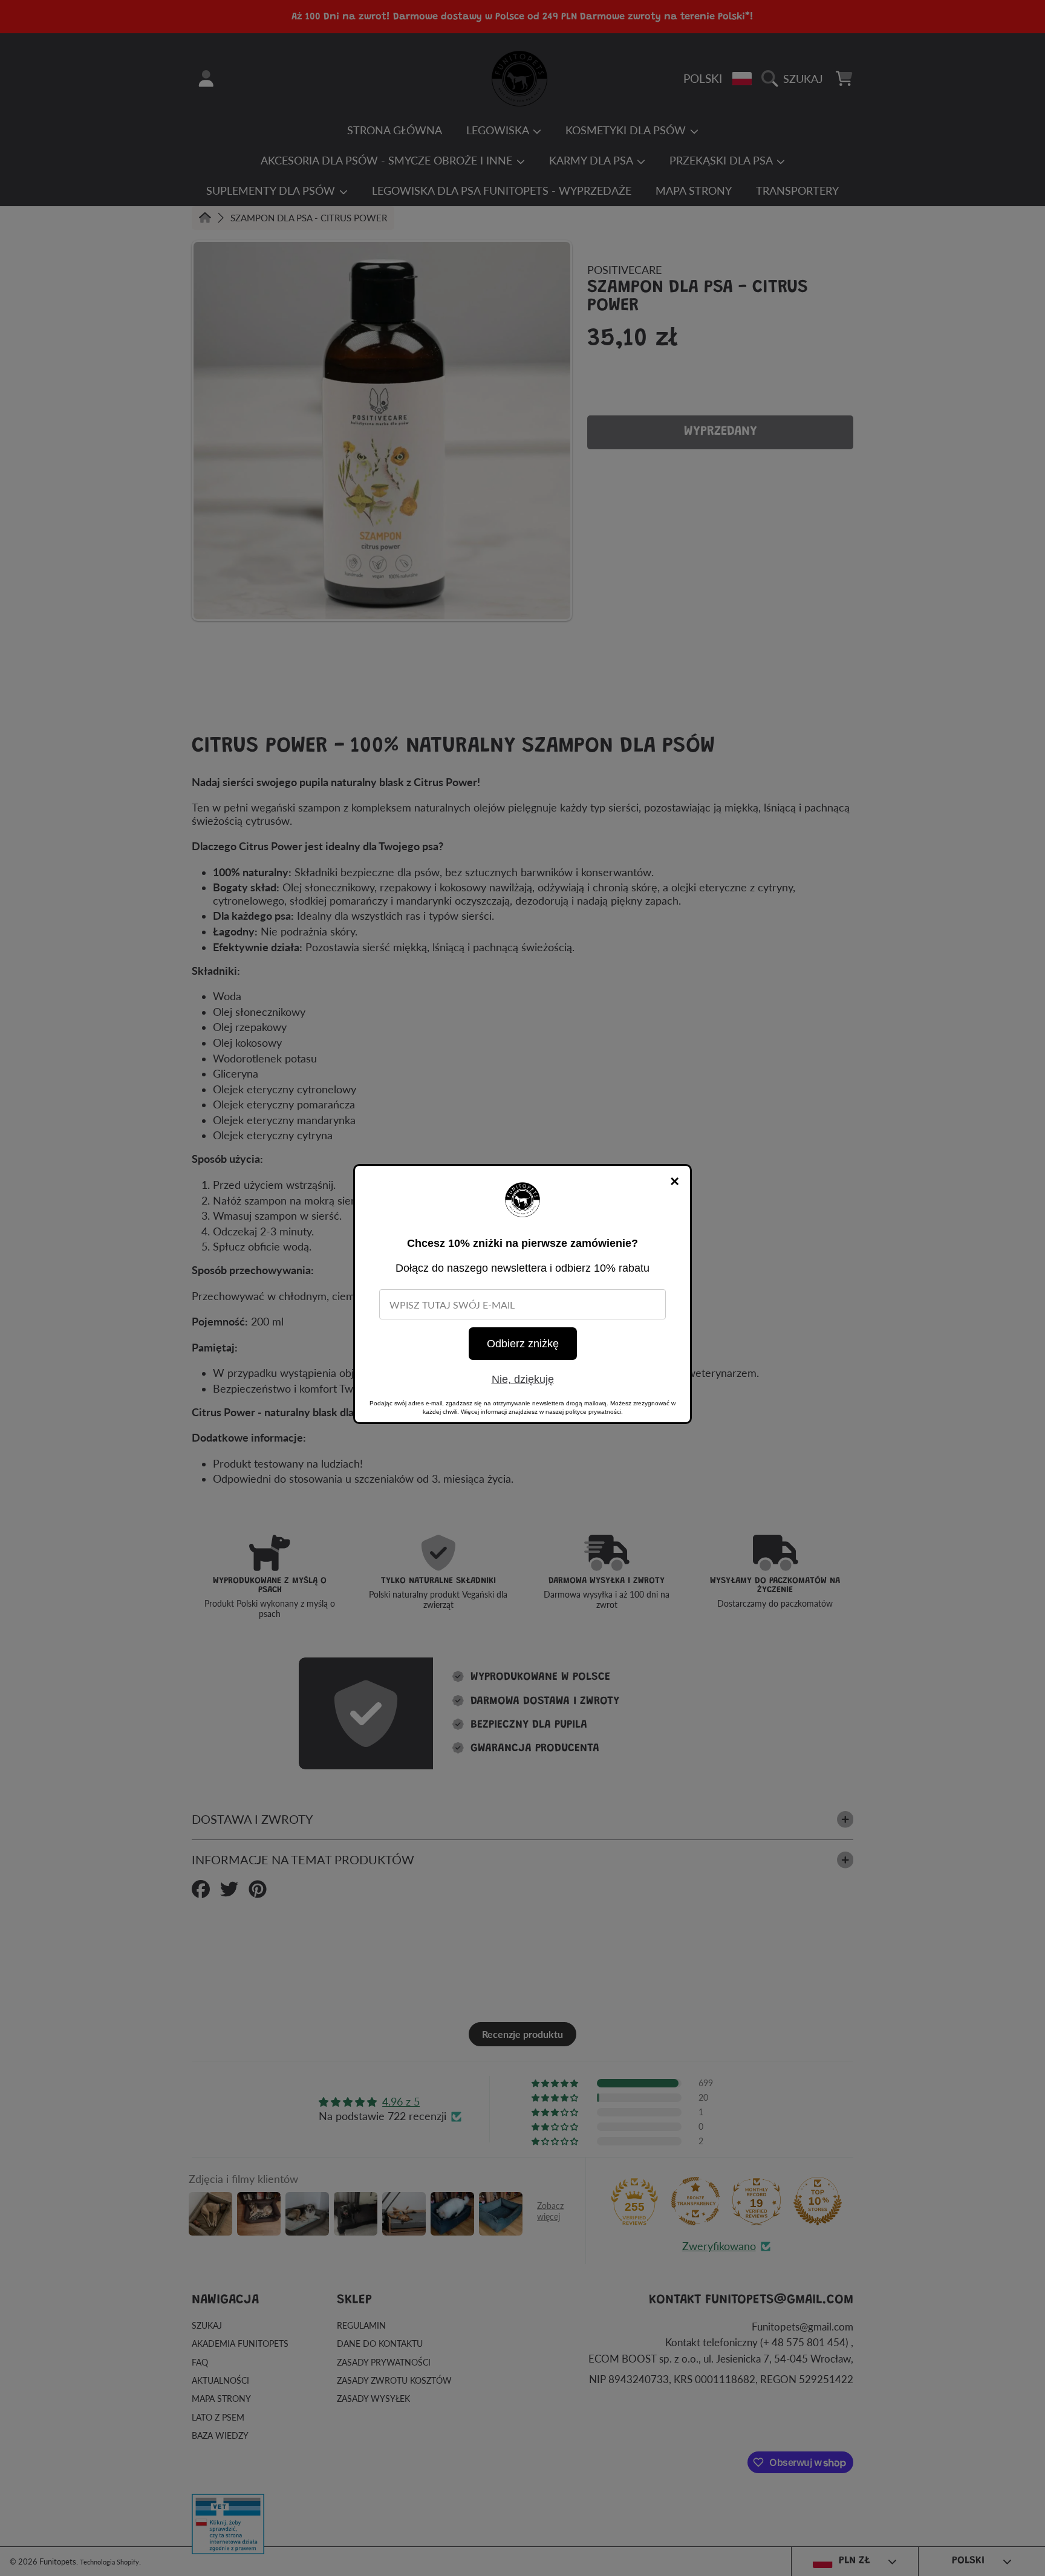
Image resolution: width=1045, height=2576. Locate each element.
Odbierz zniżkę (523, 1344)
